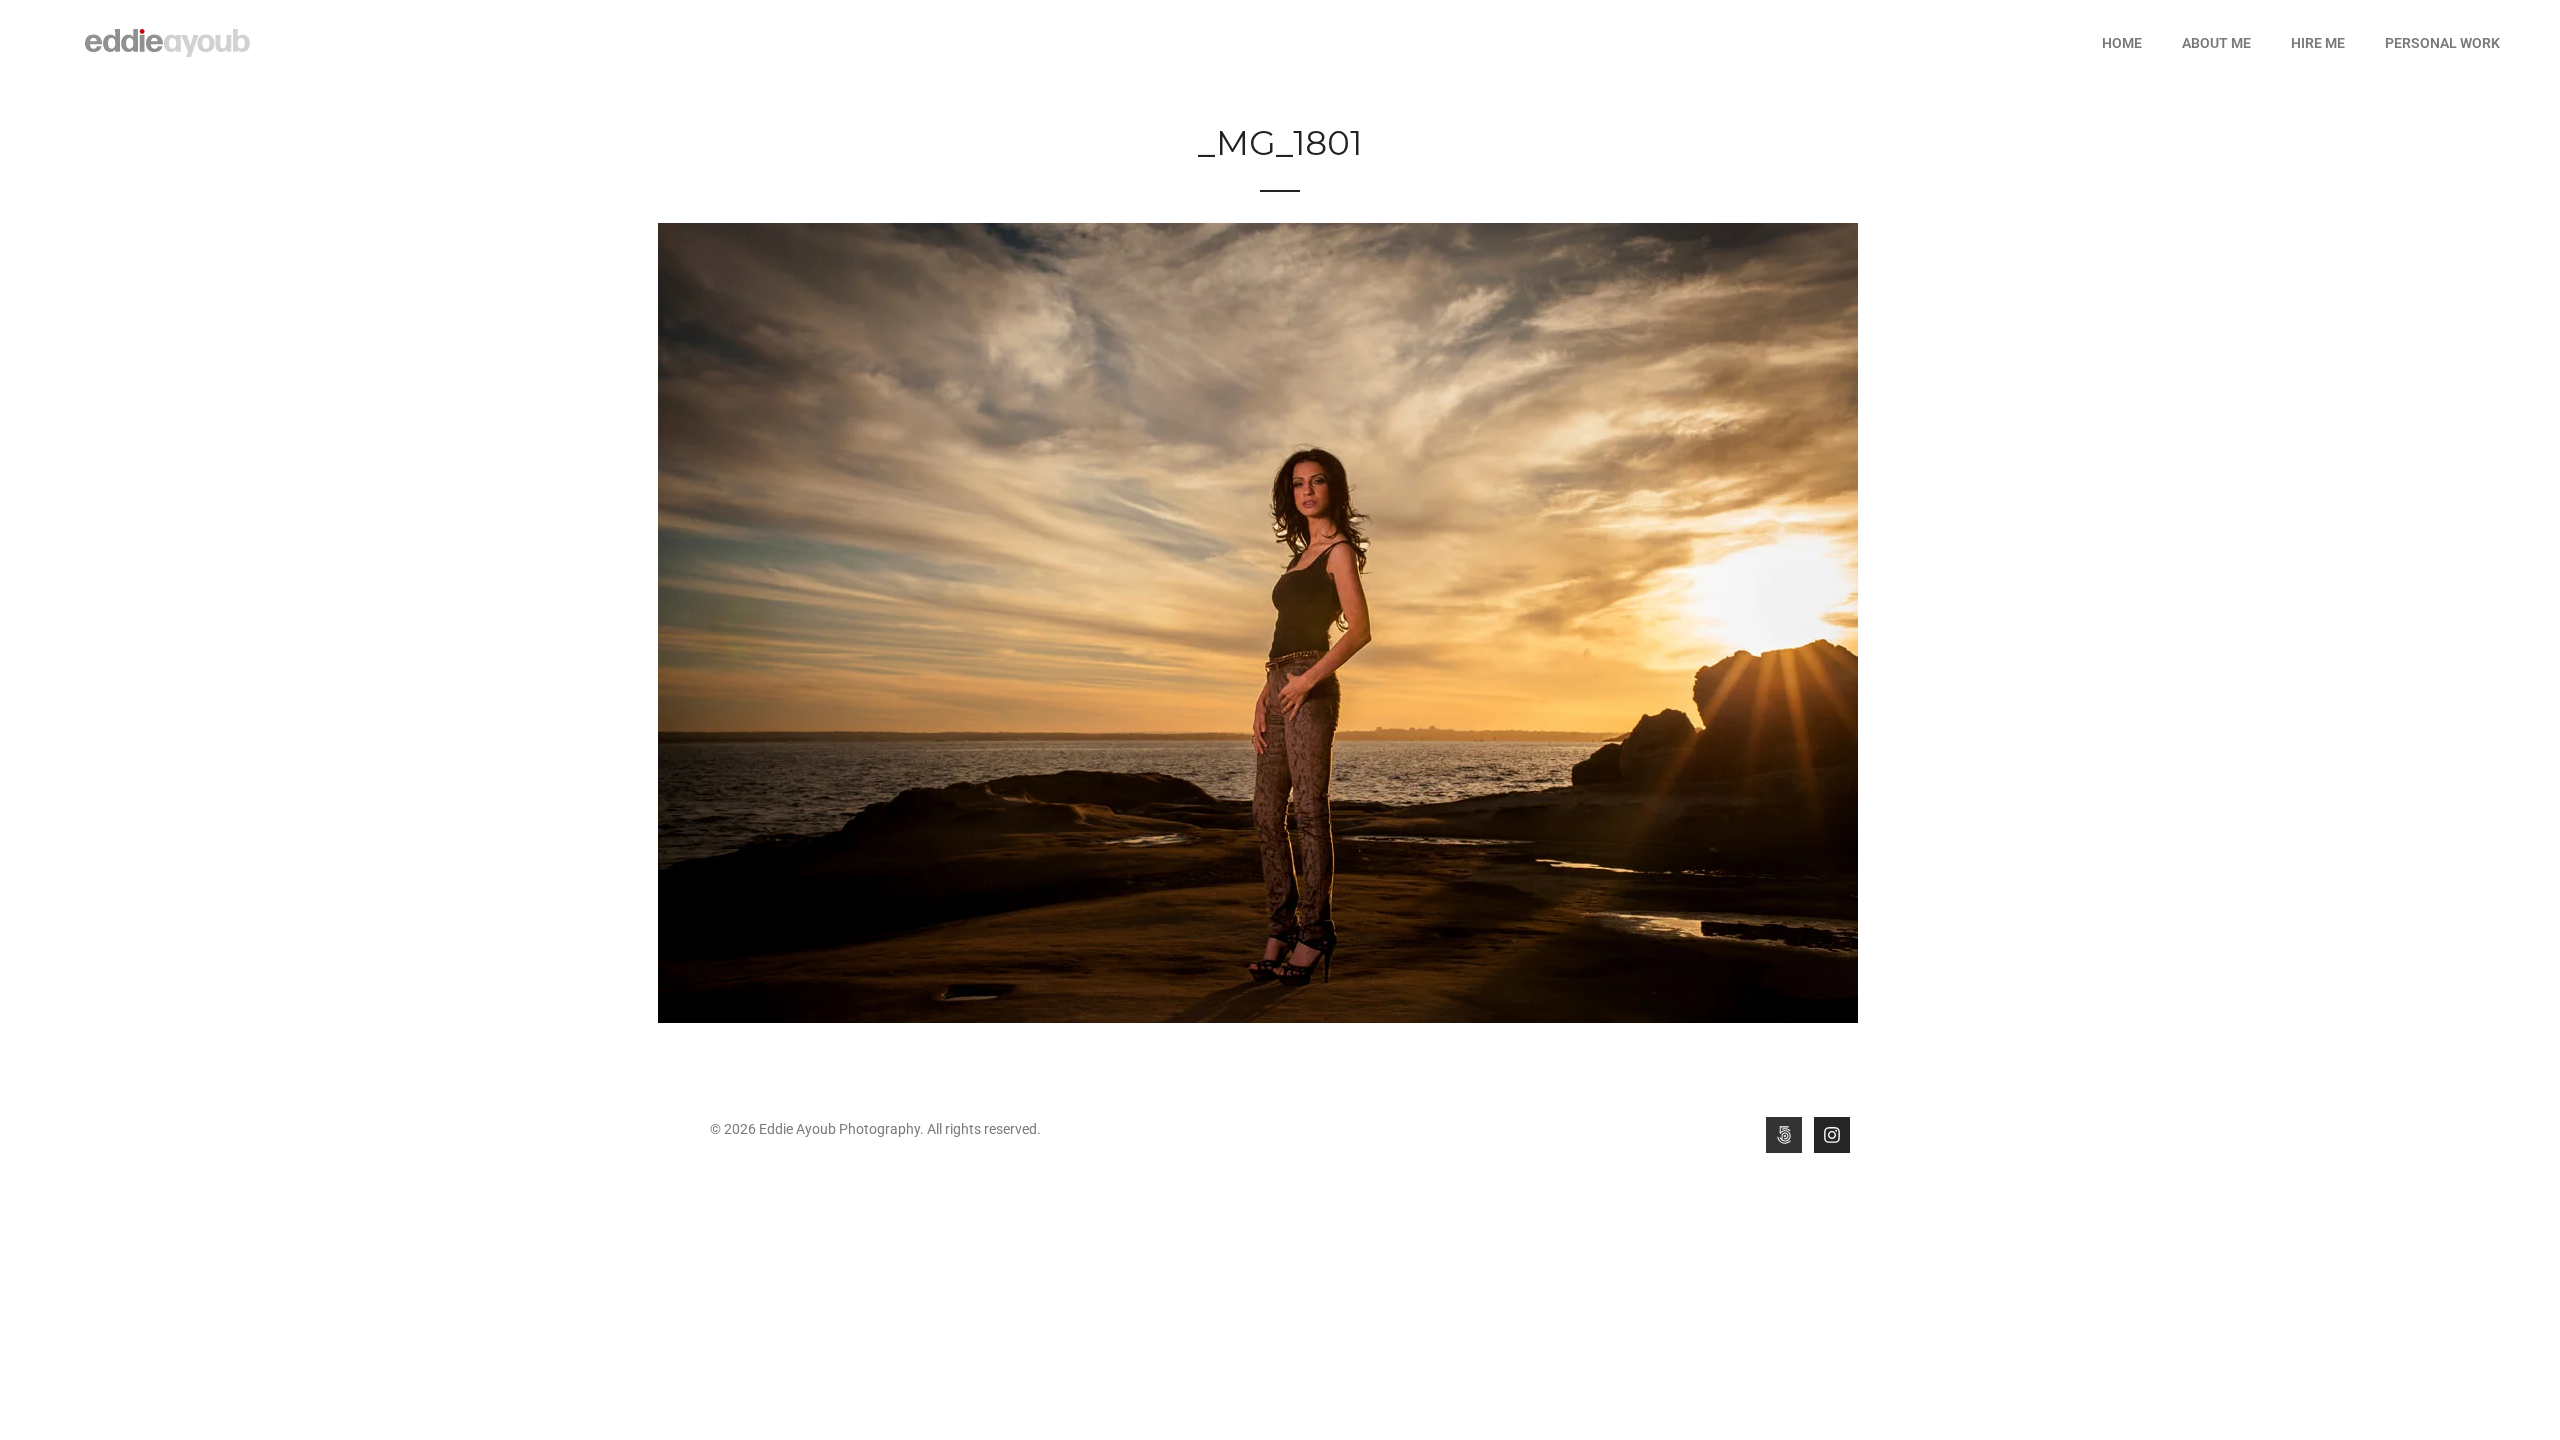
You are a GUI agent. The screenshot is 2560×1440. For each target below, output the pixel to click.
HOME (2122, 43)
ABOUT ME (2216, 43)
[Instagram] (1832, 1135)
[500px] (1784, 1135)
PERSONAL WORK (2442, 43)
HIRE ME (2318, 43)
